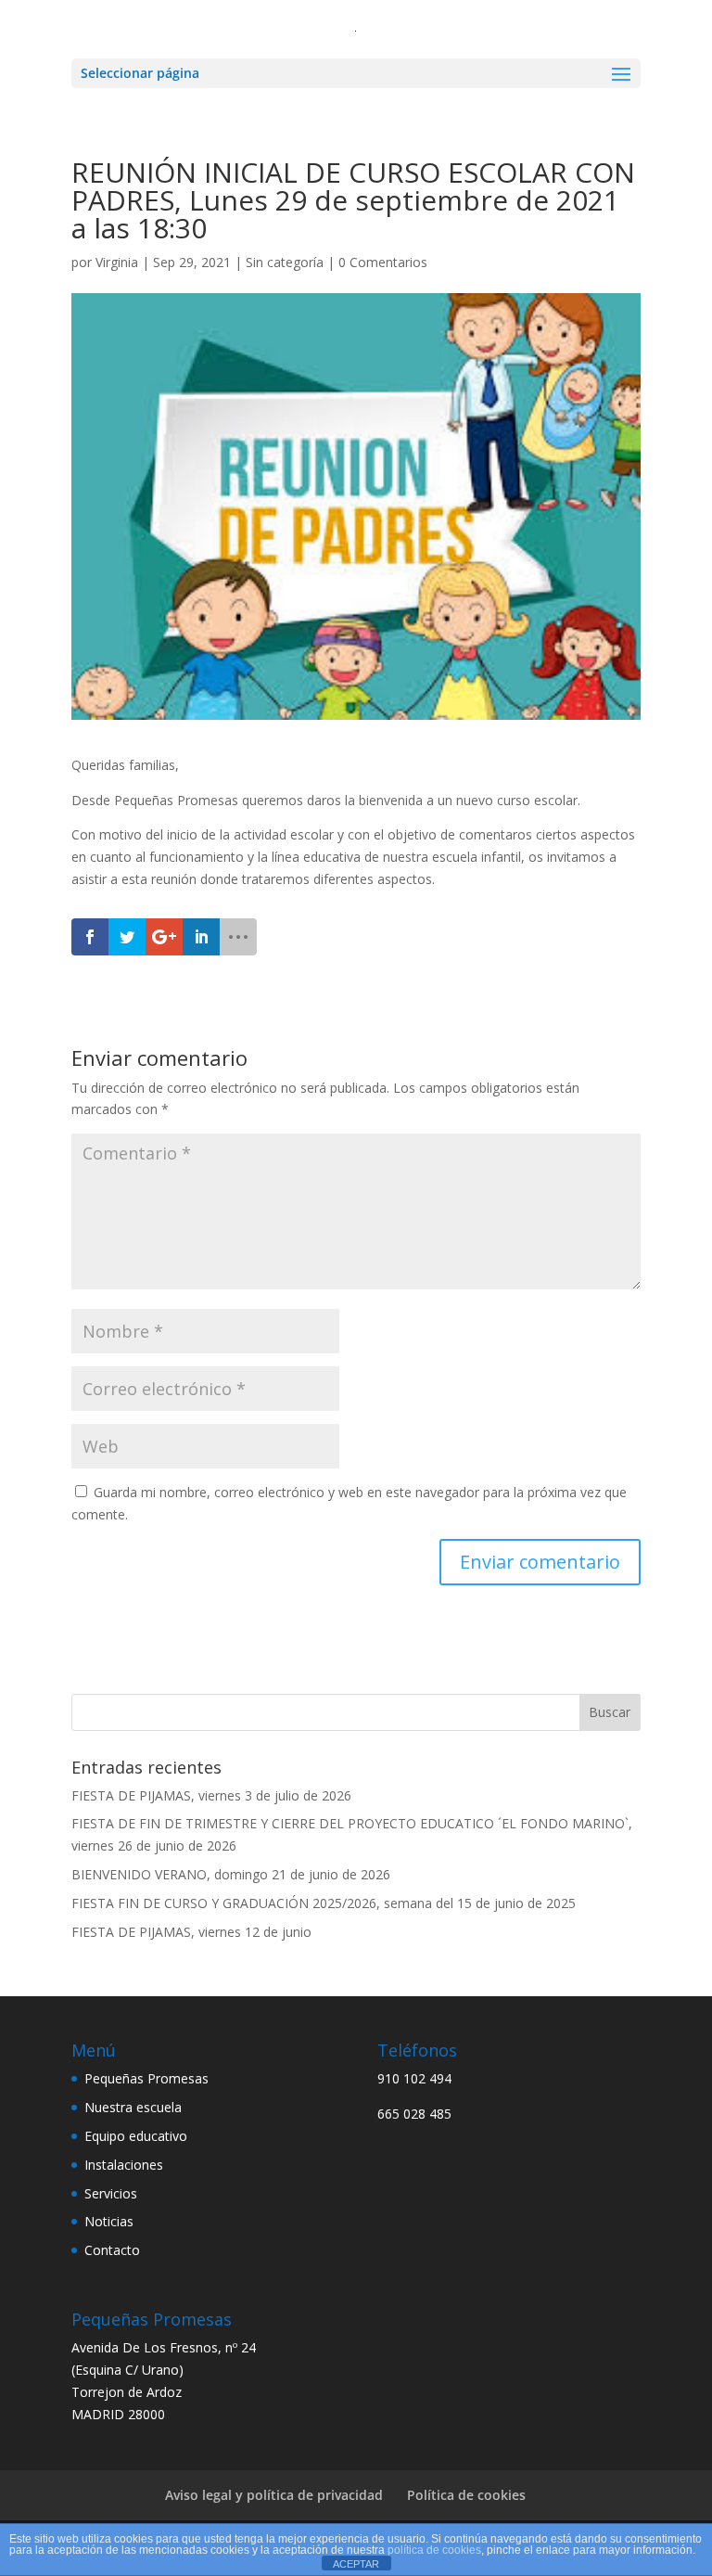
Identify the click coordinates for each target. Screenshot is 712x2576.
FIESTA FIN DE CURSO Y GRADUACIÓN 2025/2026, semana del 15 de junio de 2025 (324, 1903)
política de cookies (434, 2550)
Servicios (111, 2193)
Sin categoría (285, 262)
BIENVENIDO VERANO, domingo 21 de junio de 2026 (231, 1874)
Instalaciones (124, 2165)
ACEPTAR (356, 2564)
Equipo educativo (136, 2136)
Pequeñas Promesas (146, 2078)
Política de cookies (466, 2495)
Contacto (112, 2250)
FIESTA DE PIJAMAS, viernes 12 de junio (191, 1932)
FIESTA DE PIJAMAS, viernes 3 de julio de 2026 (211, 1795)
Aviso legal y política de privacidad (274, 2495)
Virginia (117, 262)
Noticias (109, 2221)
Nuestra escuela (133, 2107)
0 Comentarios (383, 262)
